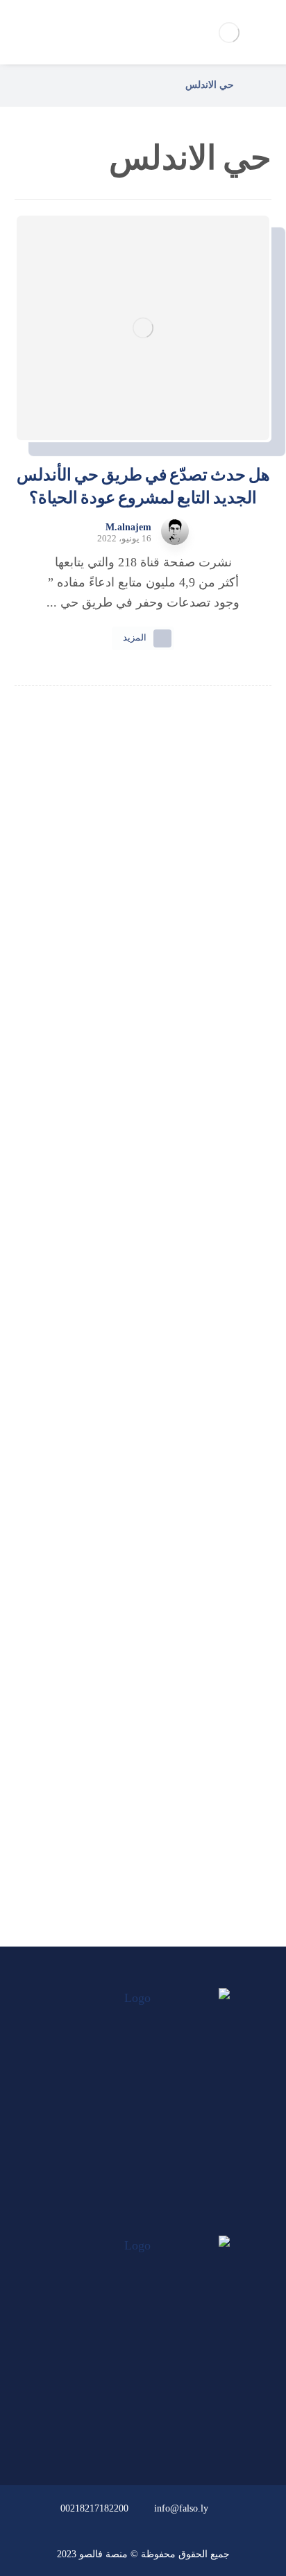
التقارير (135, 1768)
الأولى (135, 1694)
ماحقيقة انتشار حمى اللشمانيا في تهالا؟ (143, 1072)
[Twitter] (143, 2222)
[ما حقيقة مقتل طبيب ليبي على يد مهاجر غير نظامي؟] (143, 1297)
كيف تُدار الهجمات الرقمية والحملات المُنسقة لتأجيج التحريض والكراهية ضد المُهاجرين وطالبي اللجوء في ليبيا (143, 942)
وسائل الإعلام (135, 1806)
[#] (183, 2430)
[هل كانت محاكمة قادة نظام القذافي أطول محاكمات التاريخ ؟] (143, 1149)
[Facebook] (169, 2222)
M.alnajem (128, 528)
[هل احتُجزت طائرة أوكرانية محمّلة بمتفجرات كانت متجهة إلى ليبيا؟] (143, 1445)
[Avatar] (175, 531)
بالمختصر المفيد (135, 1731)
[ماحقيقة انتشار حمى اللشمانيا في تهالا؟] (143, 1020)
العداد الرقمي (135, 1843)
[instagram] (117, 2222)
